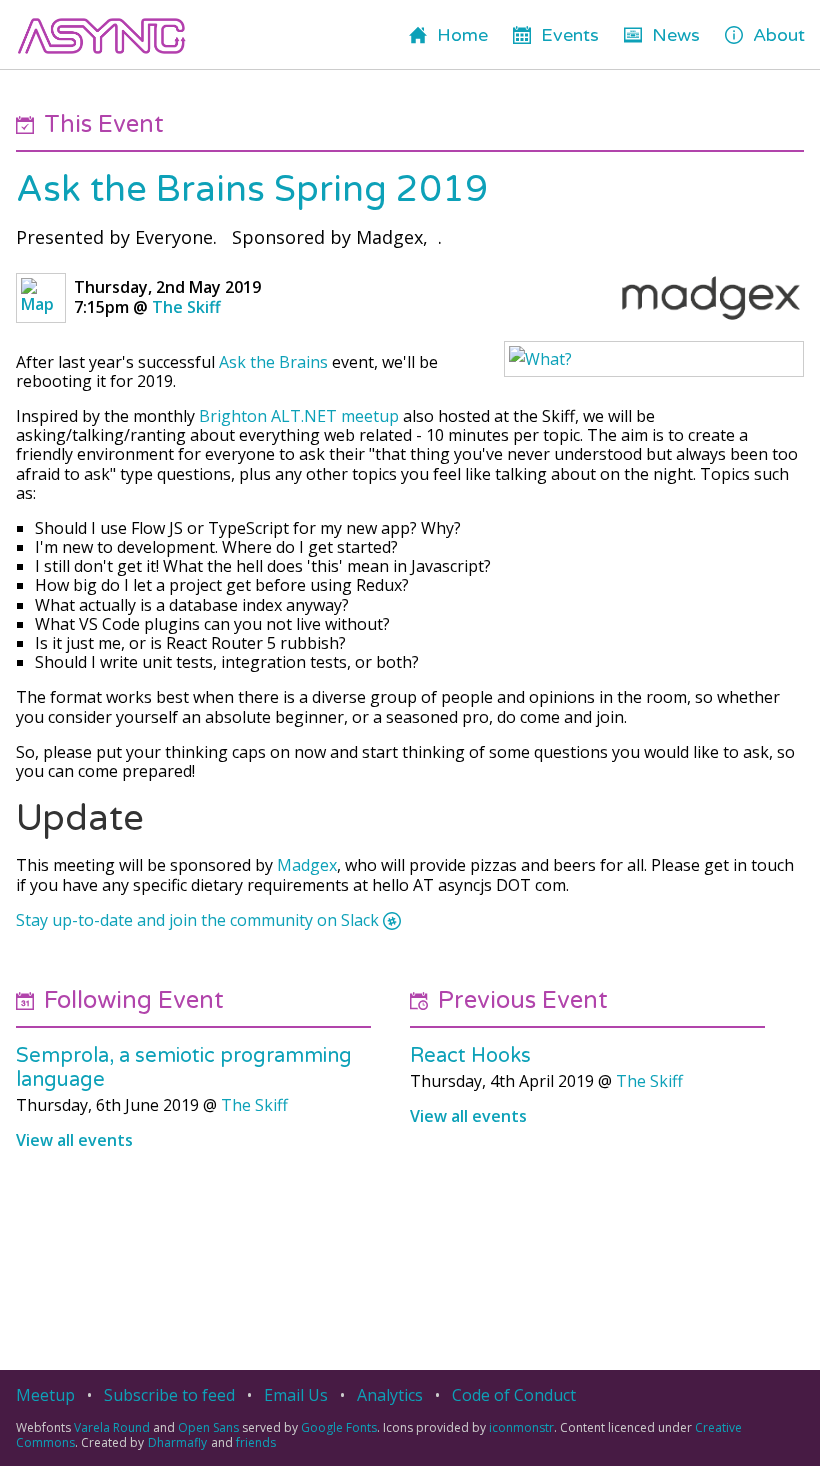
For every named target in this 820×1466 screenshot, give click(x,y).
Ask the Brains (273, 362)
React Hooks (470, 1056)
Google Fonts (339, 1427)
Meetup (45, 1395)
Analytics (390, 1395)
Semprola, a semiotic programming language (184, 1068)
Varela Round (112, 1427)
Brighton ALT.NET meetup (299, 416)
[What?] (654, 359)
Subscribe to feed (169, 1395)
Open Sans (208, 1427)
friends (256, 1442)
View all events (74, 1140)
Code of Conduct (514, 1395)
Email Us (296, 1395)
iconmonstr (521, 1427)
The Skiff (186, 307)
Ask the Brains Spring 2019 (252, 189)
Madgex (307, 865)
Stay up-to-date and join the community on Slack (197, 920)
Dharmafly (177, 1442)
